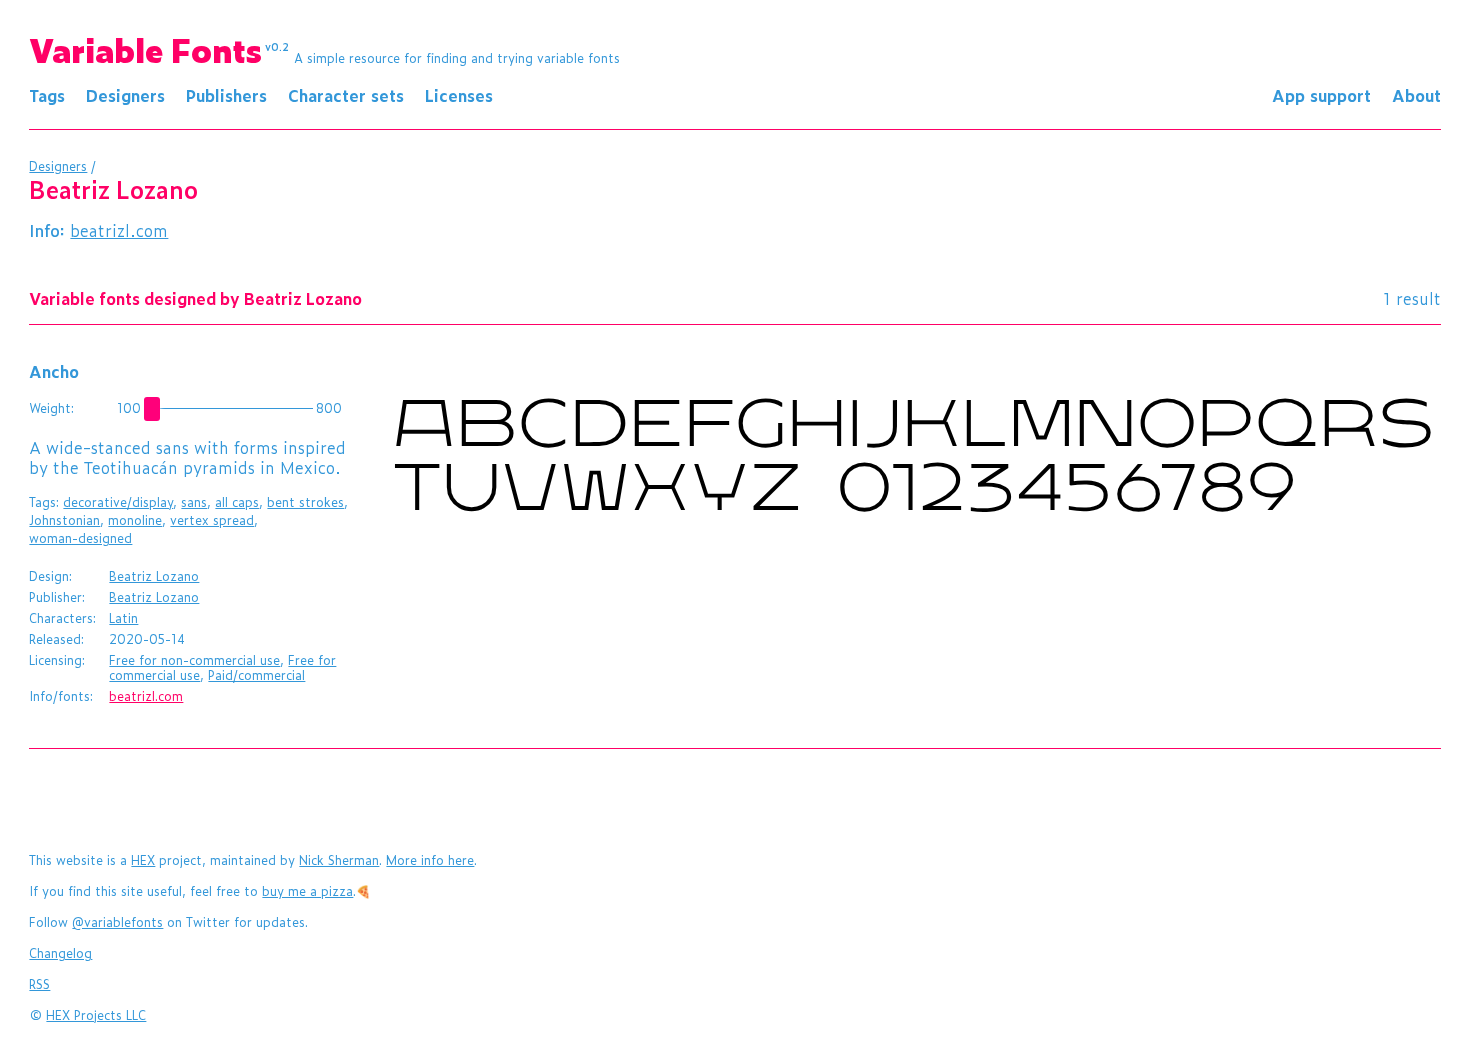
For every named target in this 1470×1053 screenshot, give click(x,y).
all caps (237, 502)
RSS (39, 984)
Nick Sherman (339, 860)
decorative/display (118, 502)
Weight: (51, 408)
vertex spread (212, 520)
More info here (430, 860)
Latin (123, 618)
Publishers (226, 95)
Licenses (459, 95)
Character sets (346, 95)
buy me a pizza (307, 891)
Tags (47, 95)
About (1416, 95)
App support (1321, 95)
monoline (135, 520)
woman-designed (80, 538)
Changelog (60, 953)
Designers (125, 95)
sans (194, 502)
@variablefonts (117, 922)
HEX (143, 860)
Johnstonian (64, 520)
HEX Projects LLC (96, 1015)
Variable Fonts (159, 49)
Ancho (54, 371)
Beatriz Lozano (154, 576)
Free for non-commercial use (194, 660)
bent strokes (305, 502)
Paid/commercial (256, 675)
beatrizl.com (119, 230)
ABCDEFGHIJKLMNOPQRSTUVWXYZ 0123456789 (913, 461)
